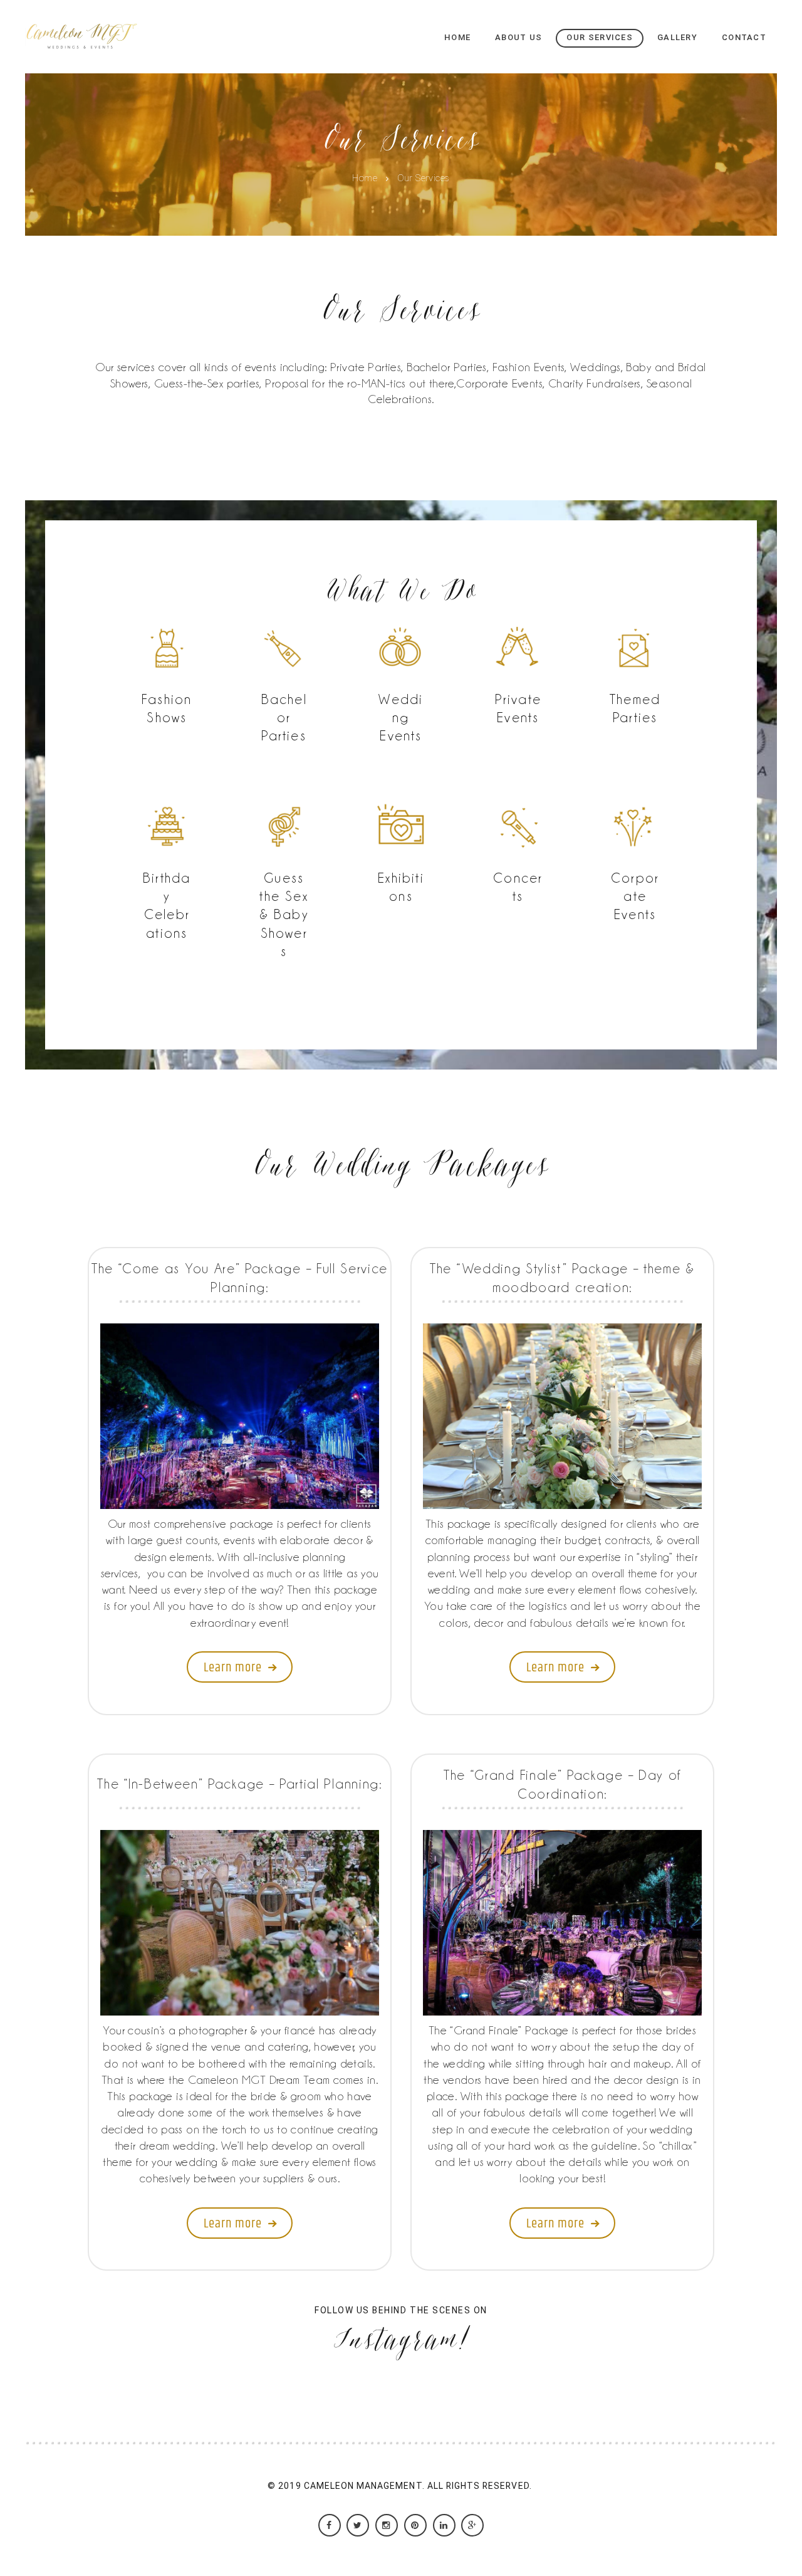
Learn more (233, 1668)
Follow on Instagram (409, 2401)
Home (365, 179)
